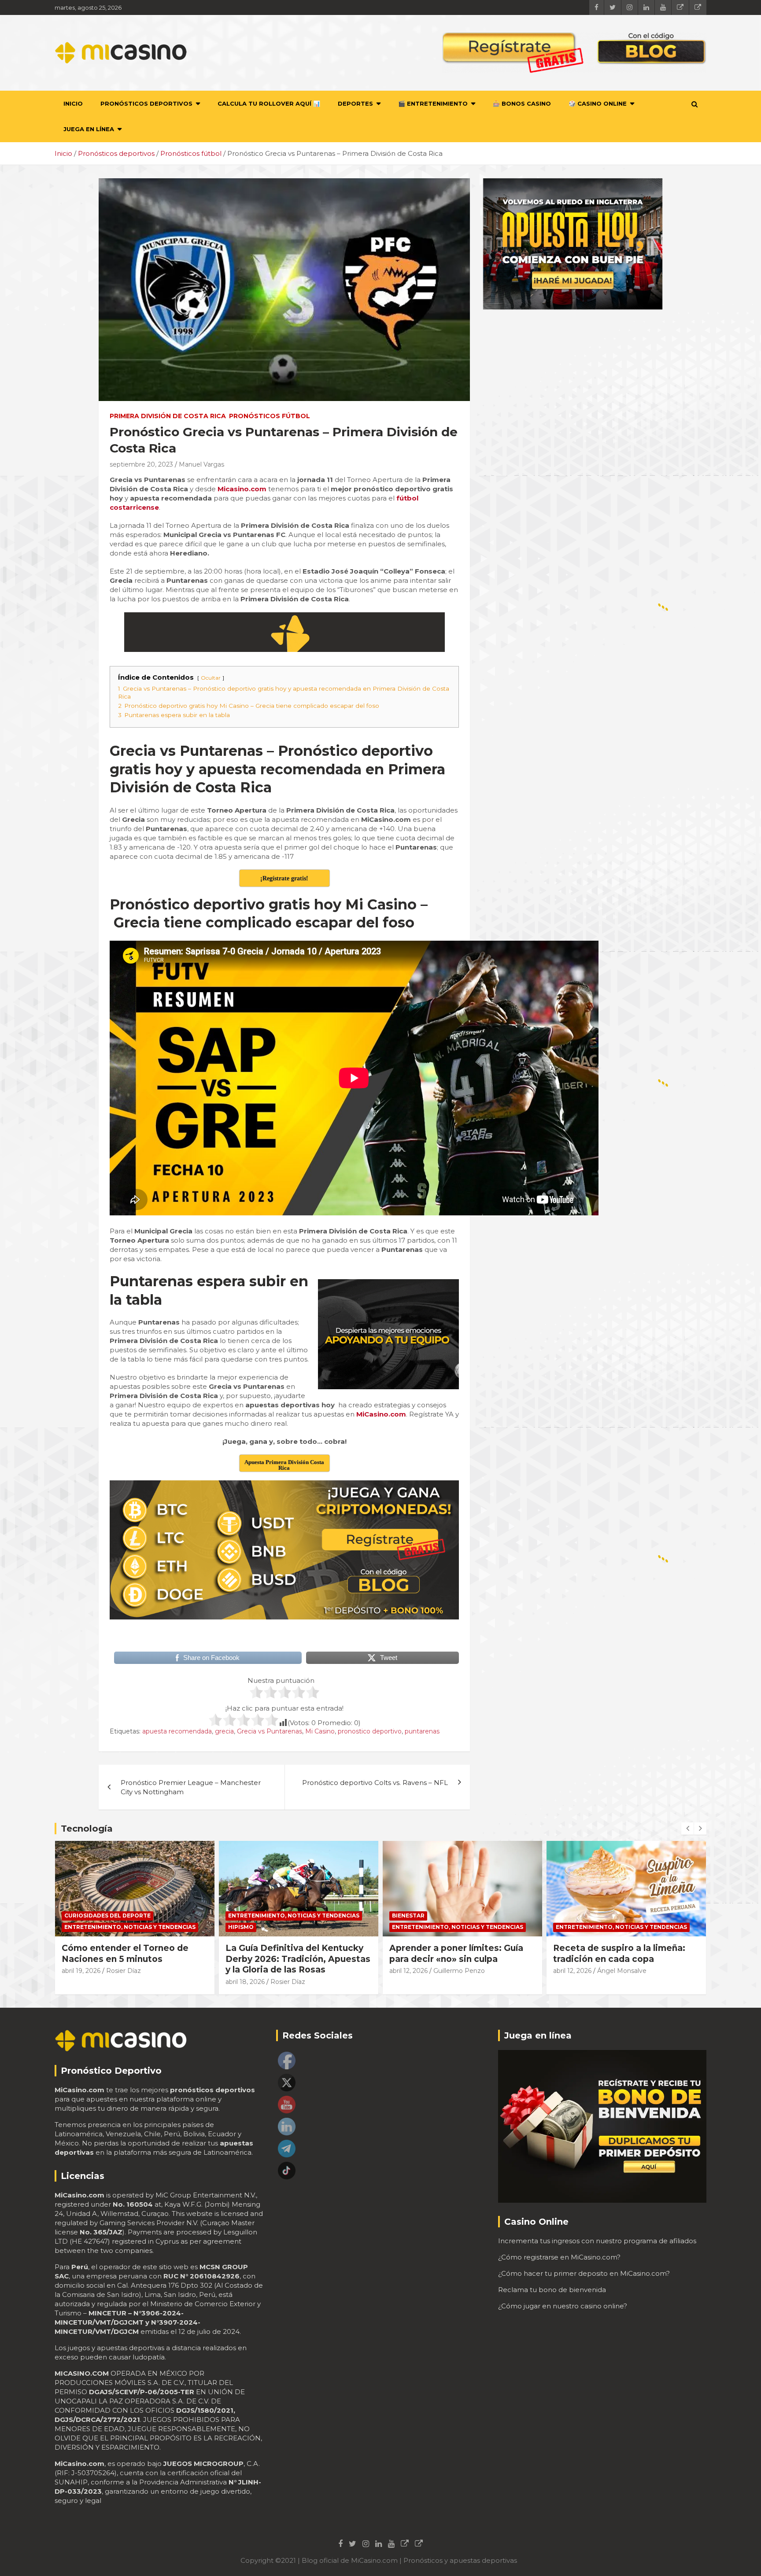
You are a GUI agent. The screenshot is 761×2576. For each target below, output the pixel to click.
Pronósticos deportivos (146, 103)
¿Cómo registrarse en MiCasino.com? (559, 2257)
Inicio (73, 103)
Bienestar (244, 1915)
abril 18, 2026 (81, 1982)
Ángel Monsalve (458, 1971)
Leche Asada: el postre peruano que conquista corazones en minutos (624, 1959)
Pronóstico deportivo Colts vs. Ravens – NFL (375, 1783)
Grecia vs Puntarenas (270, 1731)
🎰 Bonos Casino (522, 103)
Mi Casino (320, 1731)
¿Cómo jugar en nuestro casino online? (563, 2306)
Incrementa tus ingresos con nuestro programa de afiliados (597, 2241)
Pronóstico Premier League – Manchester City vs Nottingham (191, 1787)
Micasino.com (241, 489)
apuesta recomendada (177, 1731)
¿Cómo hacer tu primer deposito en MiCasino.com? (584, 2273)
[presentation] (687, 1829)
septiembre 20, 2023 (141, 464)
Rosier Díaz (124, 1982)
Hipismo (77, 1927)
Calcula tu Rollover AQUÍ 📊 (269, 103)
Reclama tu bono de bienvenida (552, 2290)
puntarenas (422, 1731)
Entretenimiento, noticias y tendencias (130, 1915)
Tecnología (87, 1829)
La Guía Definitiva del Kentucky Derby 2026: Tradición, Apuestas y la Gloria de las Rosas (134, 1959)
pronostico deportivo (370, 1731)
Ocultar (211, 678)
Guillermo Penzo (295, 1971)
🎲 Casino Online (598, 103)
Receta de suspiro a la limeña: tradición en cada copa (455, 1954)
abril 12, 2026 (245, 1971)
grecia (224, 1731)
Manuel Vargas (201, 464)
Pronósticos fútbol (270, 416)
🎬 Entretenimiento (433, 103)
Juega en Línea (89, 129)
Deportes (355, 103)
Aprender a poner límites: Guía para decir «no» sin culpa (292, 1954)
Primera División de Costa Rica (168, 416)
